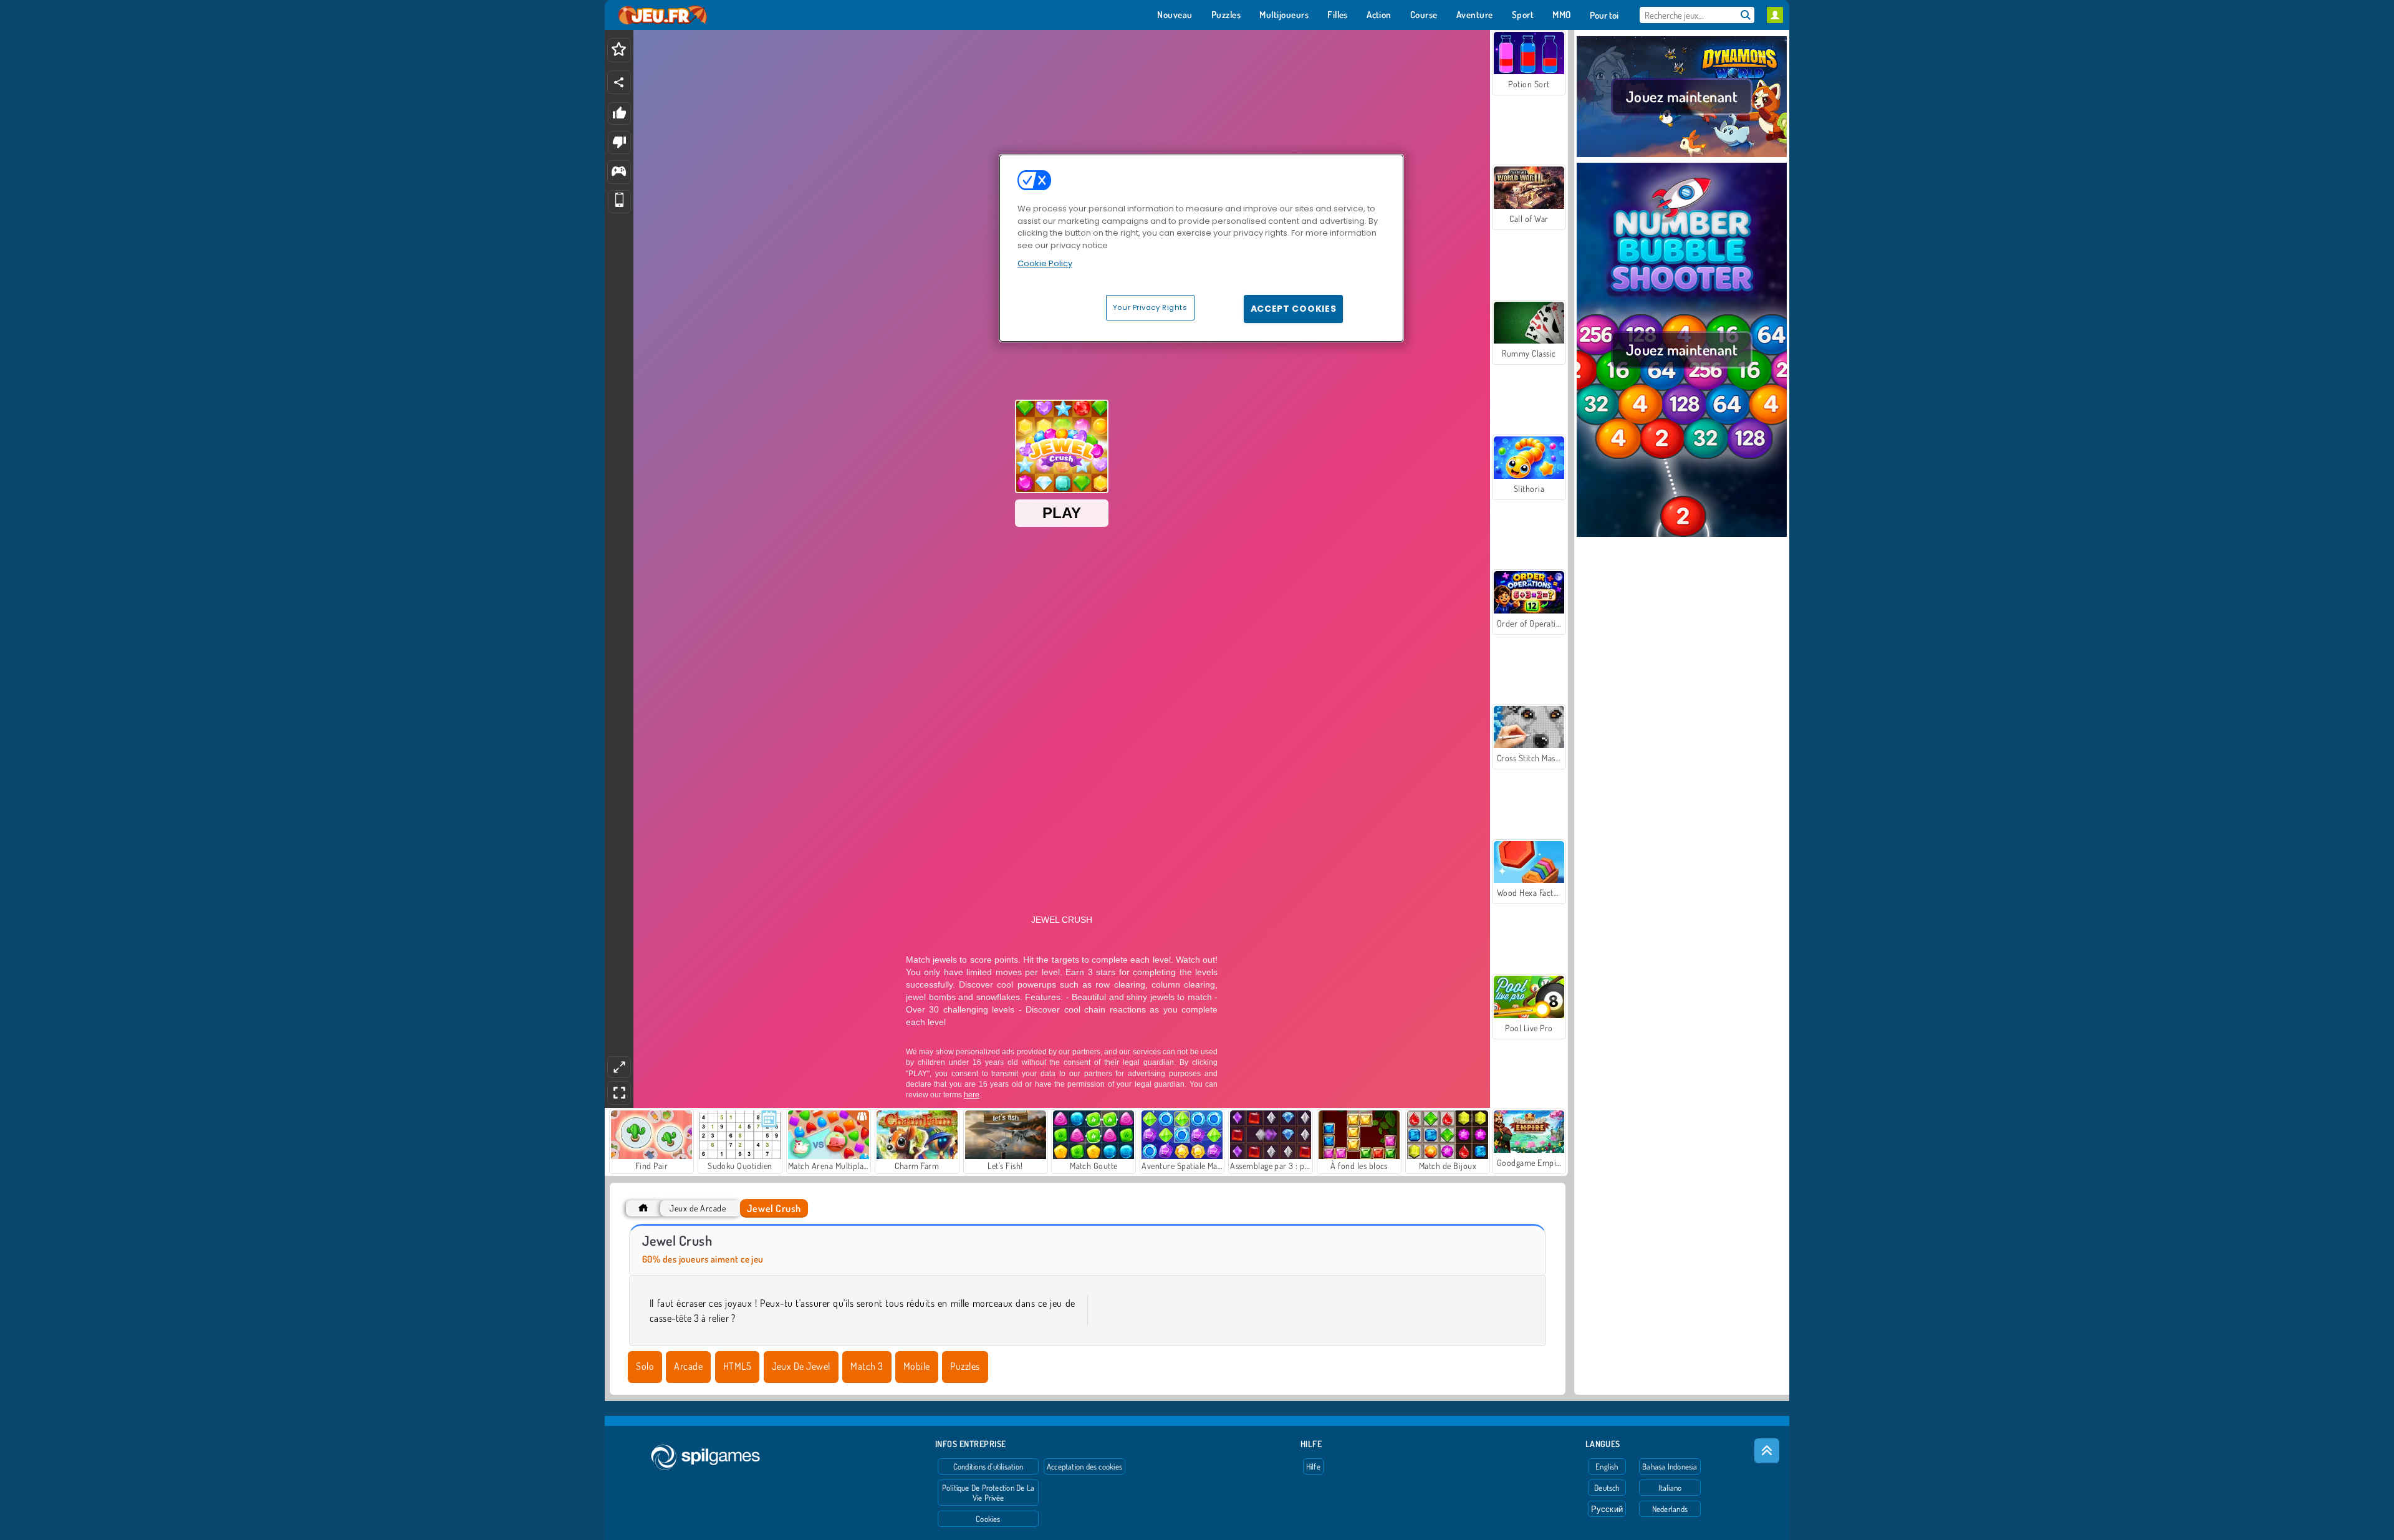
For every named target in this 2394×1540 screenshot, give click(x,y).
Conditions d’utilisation (988, 1466)
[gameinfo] (619, 172)
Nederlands (1670, 1509)
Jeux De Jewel (801, 1366)
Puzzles (965, 1366)
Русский (1607, 1509)
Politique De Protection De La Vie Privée (988, 1493)
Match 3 (867, 1366)
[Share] (619, 82)
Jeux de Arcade (698, 1208)
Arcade (688, 1366)
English (1607, 1466)
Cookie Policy (1045, 263)
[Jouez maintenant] (1682, 155)
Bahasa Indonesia (1670, 1466)
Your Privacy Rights (1150, 307)
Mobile (917, 1366)
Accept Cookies (1294, 309)
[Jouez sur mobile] (619, 202)
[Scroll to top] (1767, 1451)
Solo (645, 1366)
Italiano (1670, 1488)
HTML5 (737, 1366)
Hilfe (1313, 1466)
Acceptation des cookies (1084, 1466)
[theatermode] (619, 1067)
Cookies (988, 1519)
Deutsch (1607, 1488)
